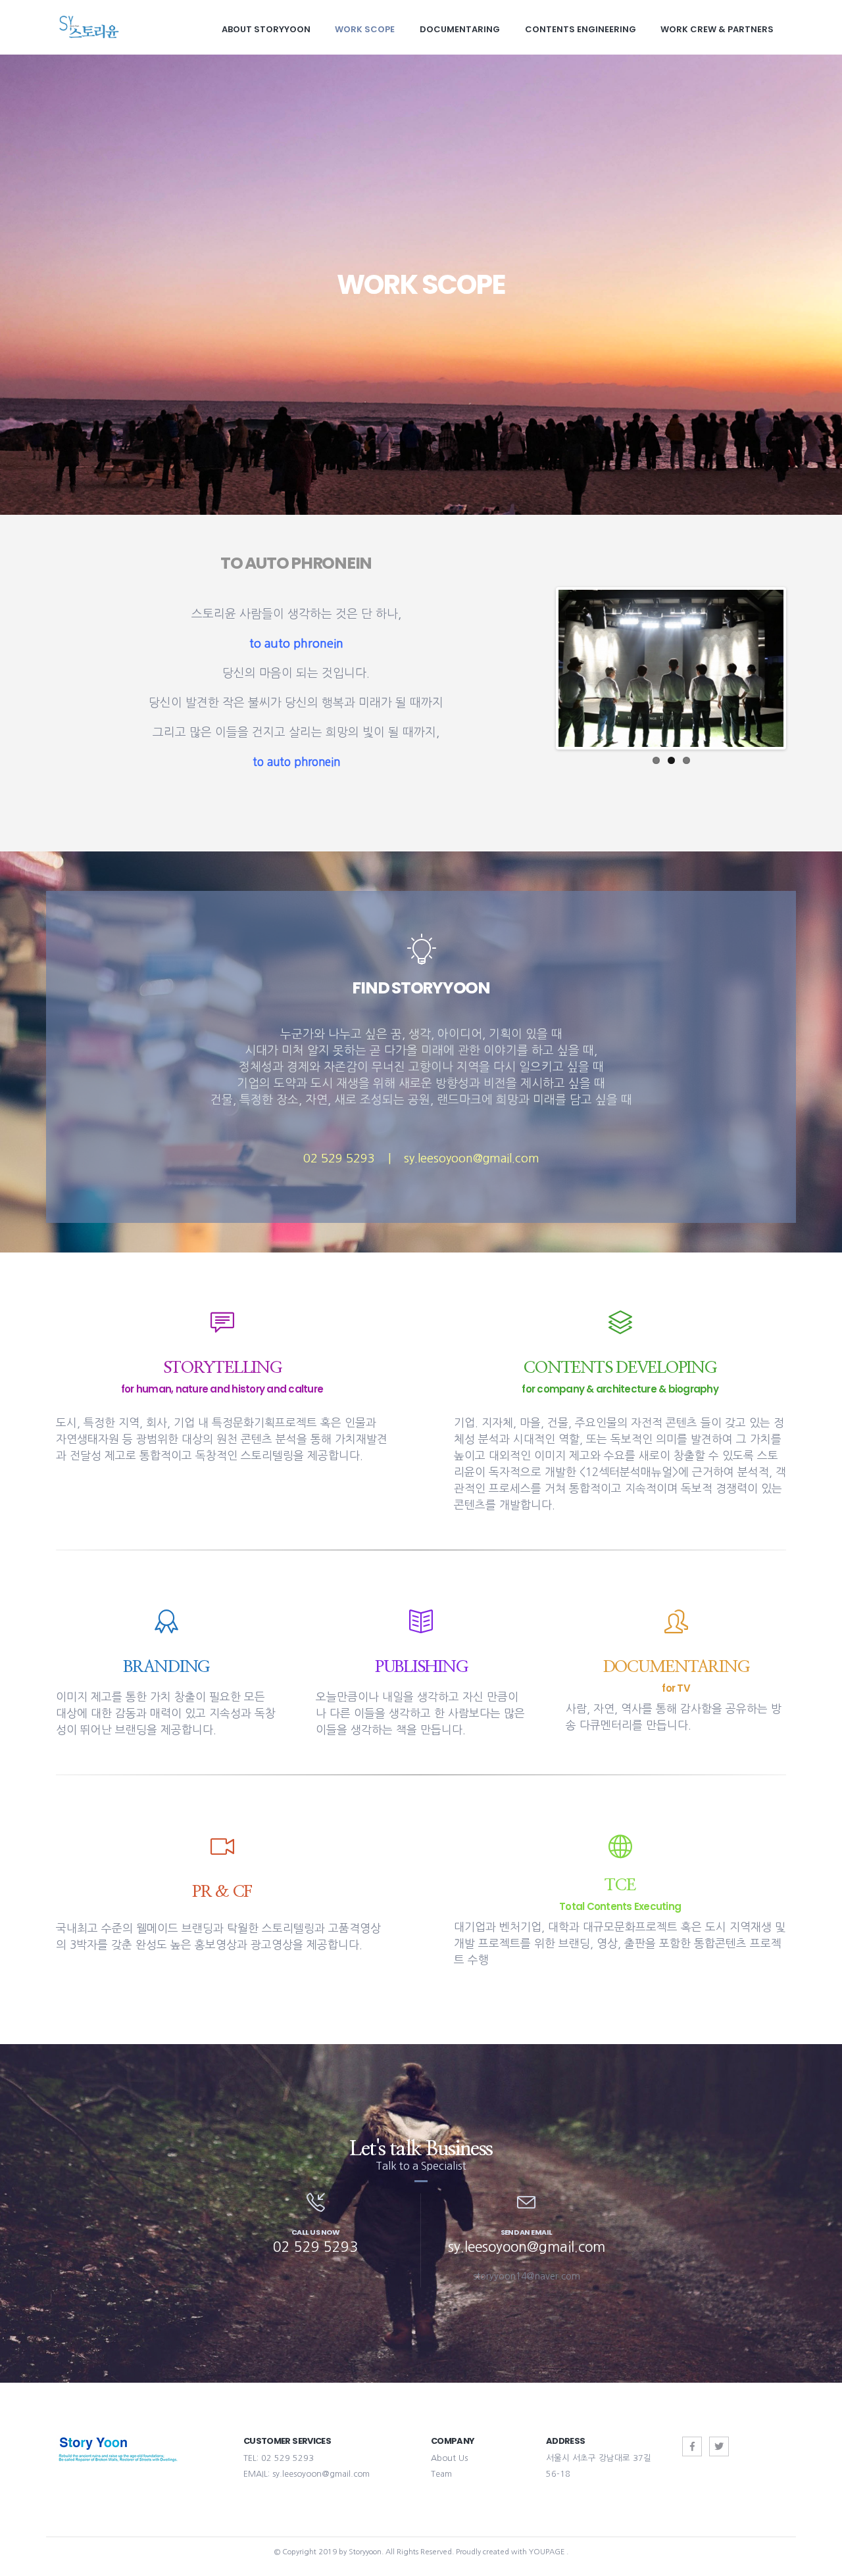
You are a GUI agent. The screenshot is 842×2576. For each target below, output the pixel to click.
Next (803, 669)
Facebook (692, 2446)
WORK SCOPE (365, 29)
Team (441, 2474)
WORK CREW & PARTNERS (717, 29)
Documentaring (460, 29)
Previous (539, 669)
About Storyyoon (266, 29)
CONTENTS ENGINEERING (581, 29)
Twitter (719, 2446)
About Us (449, 2458)
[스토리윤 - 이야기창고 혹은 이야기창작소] (89, 27)
